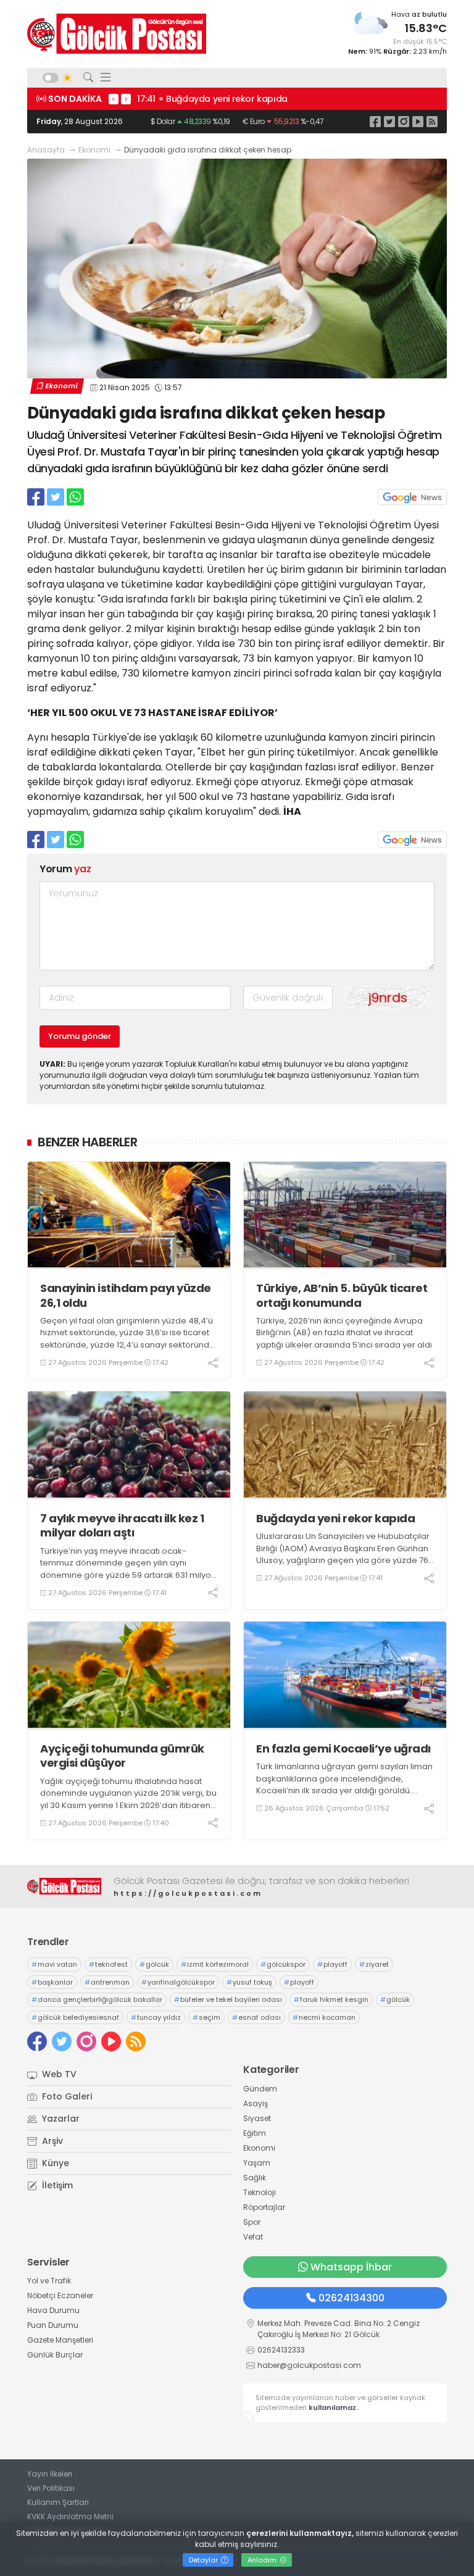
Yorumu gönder (80, 1036)
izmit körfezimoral (215, 1964)
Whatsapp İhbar (351, 2267)
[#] (64, 1886)
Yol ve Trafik (49, 2281)
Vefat (253, 2237)
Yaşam (257, 2163)
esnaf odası (256, 2017)
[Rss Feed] (432, 121)
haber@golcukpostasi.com (309, 2365)
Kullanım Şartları (58, 2502)
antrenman (107, 1982)
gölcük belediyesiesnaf (75, 2017)
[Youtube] (418, 121)
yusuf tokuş (249, 1982)
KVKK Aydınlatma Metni (70, 2516)
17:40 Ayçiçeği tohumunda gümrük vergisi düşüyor (282, 99)
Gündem (260, 2089)
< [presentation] (114, 99)
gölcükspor (283, 1964)
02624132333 (281, 2350)
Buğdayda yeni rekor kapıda (335, 1518)
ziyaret (374, 1964)
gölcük (154, 1964)
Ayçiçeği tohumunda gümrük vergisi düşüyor (122, 1756)
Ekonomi (94, 150)
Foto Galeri (66, 2096)
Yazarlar (60, 2119)
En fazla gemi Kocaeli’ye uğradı (343, 1749)
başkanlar (52, 1982)
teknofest (108, 1964)
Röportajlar (264, 2207)
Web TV (58, 2074)
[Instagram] (404, 121)
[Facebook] (375, 121)
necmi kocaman (324, 2017)
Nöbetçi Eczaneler (60, 2295)
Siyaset (257, 2118)
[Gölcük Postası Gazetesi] (117, 34)
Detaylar (204, 2560)
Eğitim (255, 2133)
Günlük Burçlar (55, 2355)
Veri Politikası (51, 2488)
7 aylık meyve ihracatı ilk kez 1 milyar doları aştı (122, 1526)
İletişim (56, 2185)
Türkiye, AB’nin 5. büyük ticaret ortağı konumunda (342, 1295)
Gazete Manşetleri (60, 2340)
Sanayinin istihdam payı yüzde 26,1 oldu (126, 1295)
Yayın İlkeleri (50, 2474)
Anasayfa (46, 150)
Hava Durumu (53, 2310)
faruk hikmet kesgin (331, 1999)
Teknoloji (260, 2192)
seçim (206, 2017)
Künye (54, 2163)
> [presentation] (126, 99)
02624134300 (351, 2298)
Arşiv (51, 2141)
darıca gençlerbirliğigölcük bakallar (97, 1999)
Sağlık (255, 2178)
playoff (332, 1964)
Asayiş (256, 2103)
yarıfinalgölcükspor (178, 1982)
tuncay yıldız (156, 2017)
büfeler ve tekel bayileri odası (228, 1999)
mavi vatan (54, 1964)
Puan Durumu (53, 2325)
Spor (252, 2222)
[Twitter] (389, 121)
